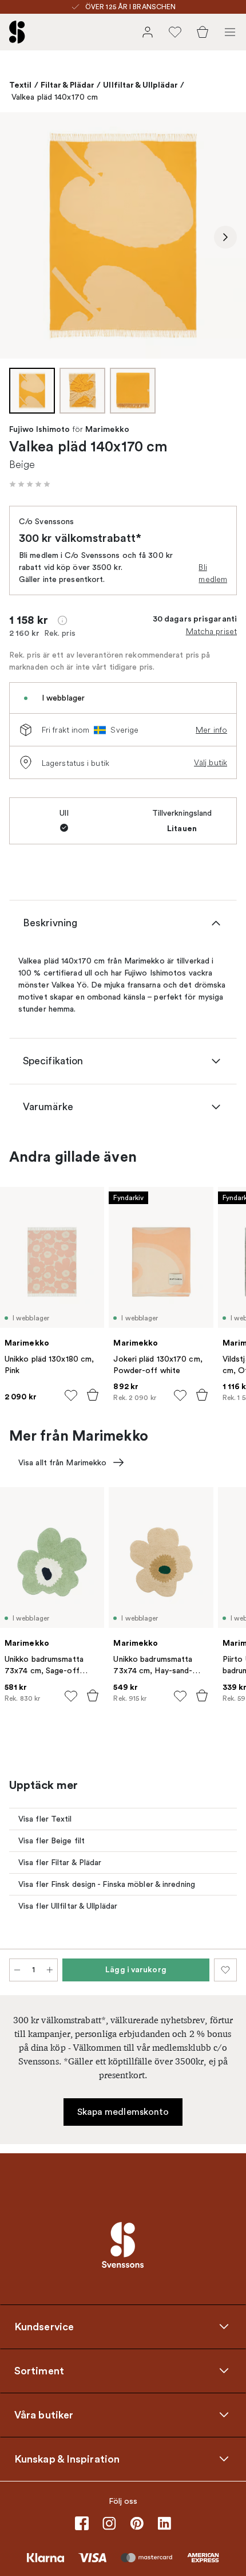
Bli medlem (213, 573)
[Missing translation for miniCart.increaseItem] (50, 1970)
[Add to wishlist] (71, 1395)
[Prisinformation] (62, 620)
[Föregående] (21, 237)
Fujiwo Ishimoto (40, 430)
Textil (21, 85)
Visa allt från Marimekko (62, 1463)
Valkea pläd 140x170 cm (55, 97)
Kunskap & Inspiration (67, 2459)
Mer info (211, 730)
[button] (30, 484)
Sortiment (39, 2370)
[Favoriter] (175, 32)
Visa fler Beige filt (51, 1841)
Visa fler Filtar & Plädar (60, 1863)
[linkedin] (164, 2523)
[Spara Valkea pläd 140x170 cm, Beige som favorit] (225, 1970)
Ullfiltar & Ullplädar (140, 85)
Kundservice (44, 2326)
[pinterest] (137, 2523)
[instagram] (109, 2523)
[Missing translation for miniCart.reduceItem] (17, 1970)
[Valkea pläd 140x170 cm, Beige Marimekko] (123, 235)
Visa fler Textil (45, 1819)
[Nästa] (225, 237)
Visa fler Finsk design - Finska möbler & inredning (107, 1884)
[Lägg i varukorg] (93, 1395)
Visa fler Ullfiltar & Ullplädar (68, 1906)
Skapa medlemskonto (123, 2112)
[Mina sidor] (148, 32)
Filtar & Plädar (68, 85)
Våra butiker (44, 2414)
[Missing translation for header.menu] (230, 32)
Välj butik (211, 762)
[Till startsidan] (17, 32)
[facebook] (82, 2523)
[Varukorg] (203, 32)
